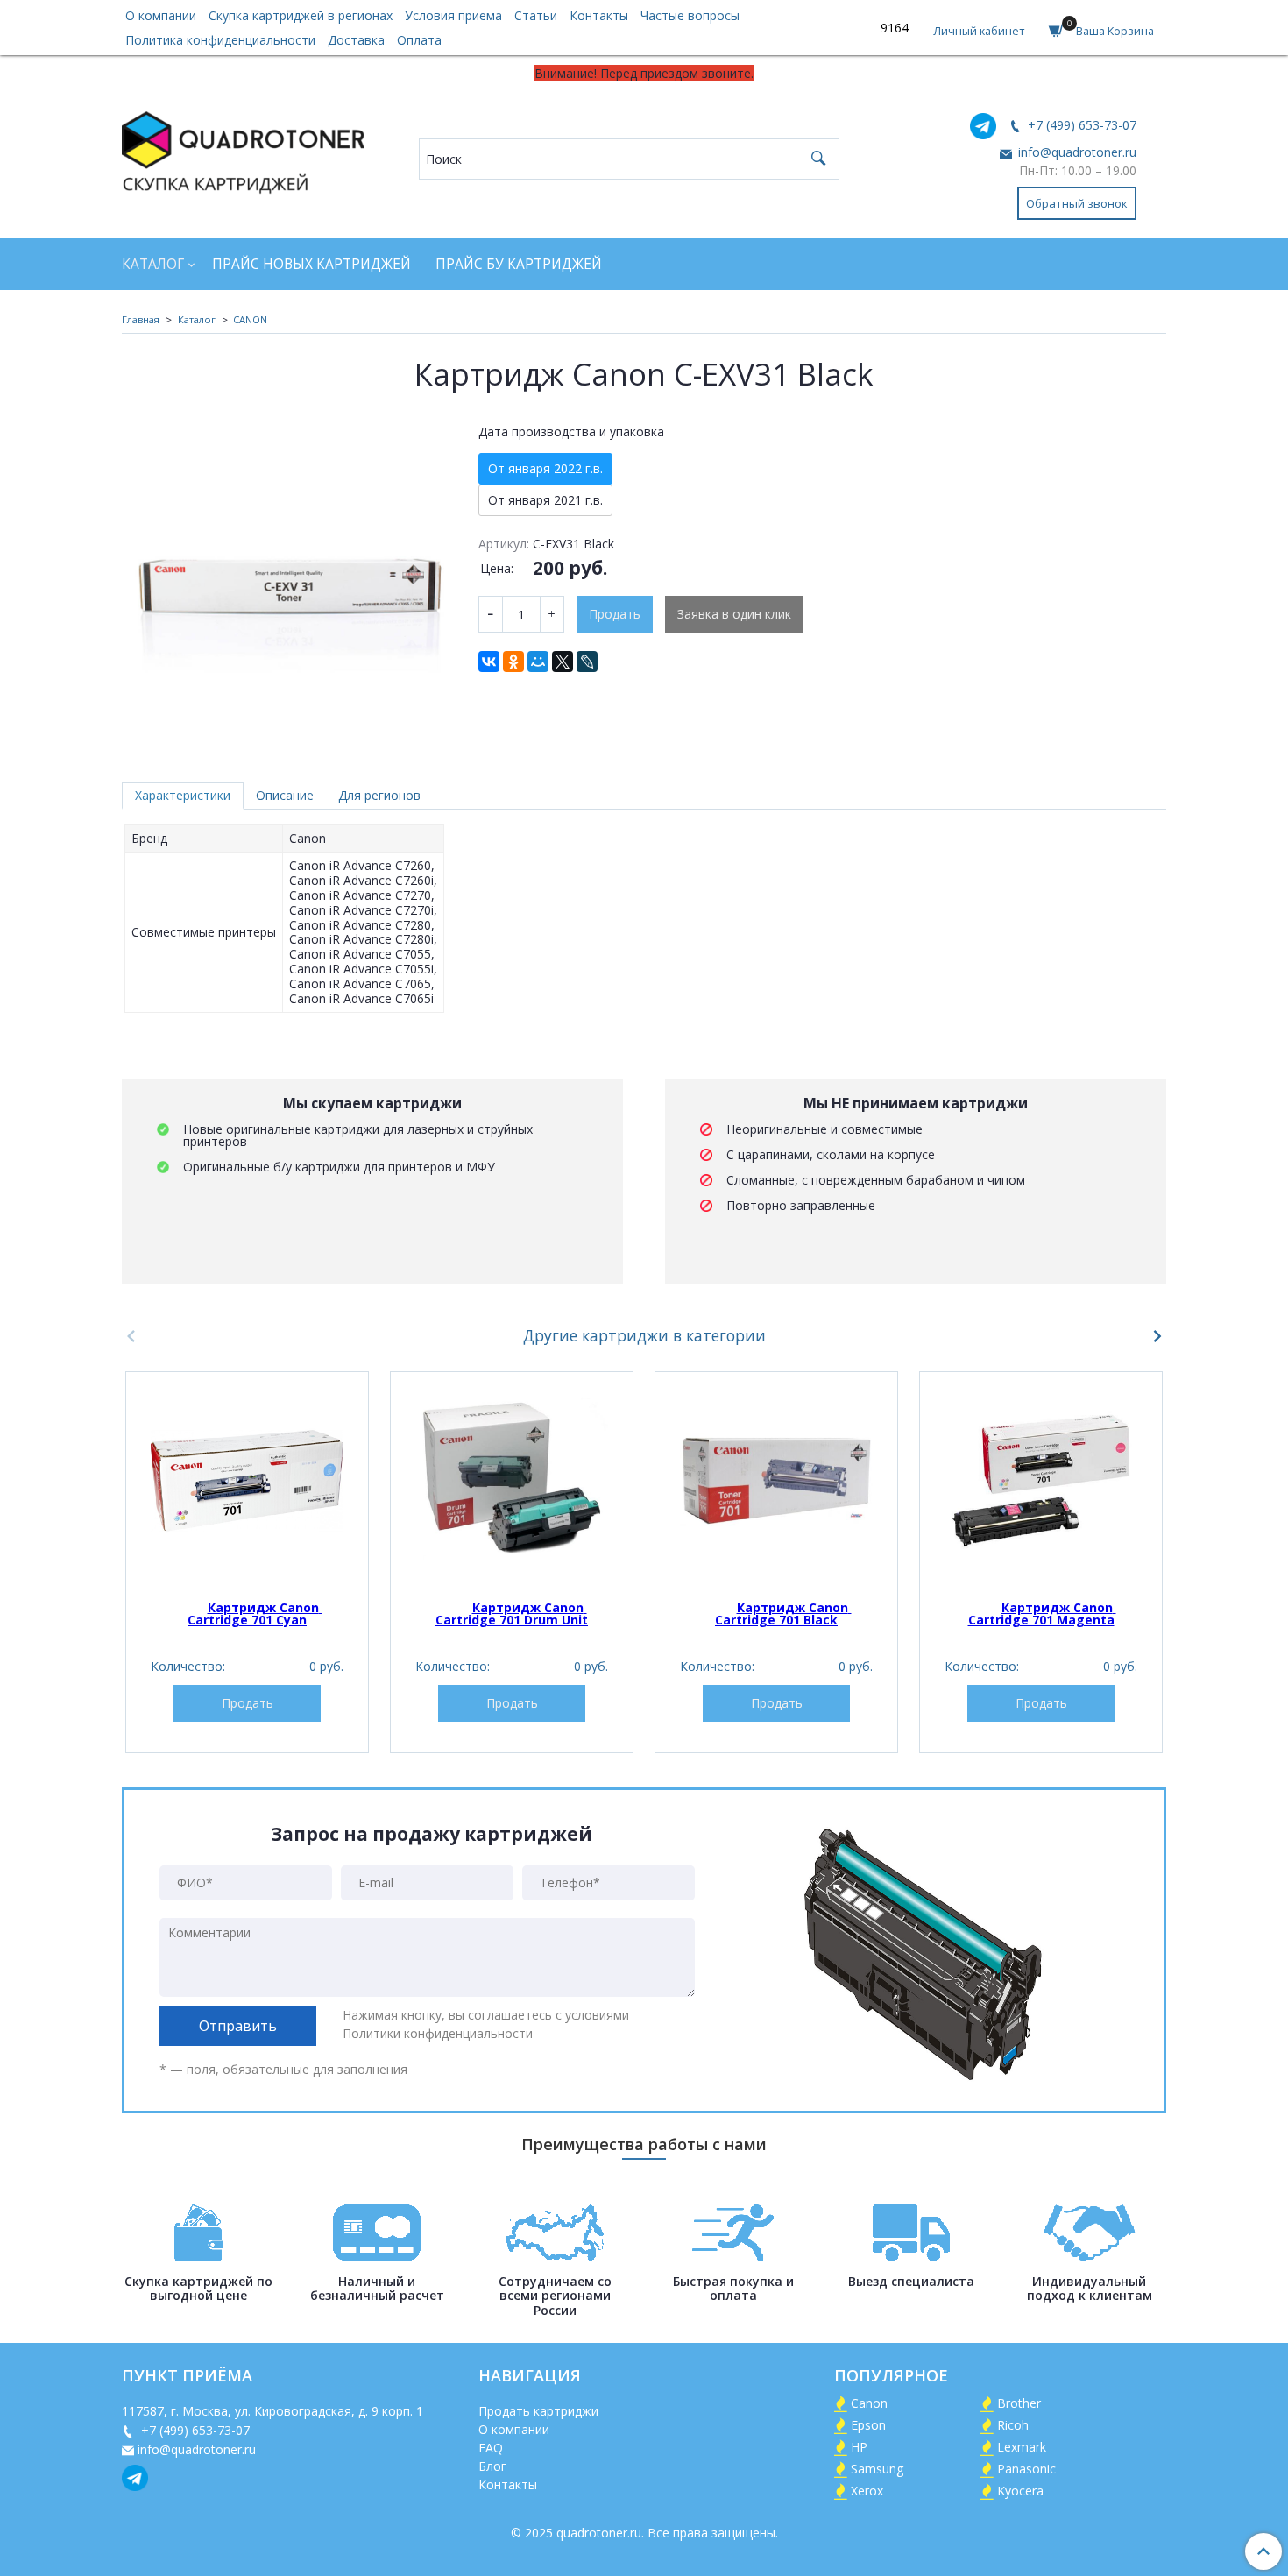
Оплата (419, 40)
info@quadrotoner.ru (1076, 152)
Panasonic (1026, 2469)
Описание (285, 795)
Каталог (153, 264)
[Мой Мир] (538, 662)
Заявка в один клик (734, 614)
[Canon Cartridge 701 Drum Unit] (512, 1481)
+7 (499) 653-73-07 (1080, 125)
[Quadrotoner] (243, 149)
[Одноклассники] (513, 662)
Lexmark (1022, 2447)
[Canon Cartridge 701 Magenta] (1041, 1481)
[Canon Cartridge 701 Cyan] (247, 1481)
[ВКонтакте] (489, 662)
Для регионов (379, 795)
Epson (868, 2425)
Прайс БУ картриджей (519, 264)
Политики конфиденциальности (438, 2033)
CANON (250, 319)
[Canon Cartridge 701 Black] (776, 1481)
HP (859, 2447)
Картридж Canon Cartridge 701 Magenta (1042, 1614)
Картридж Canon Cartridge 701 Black (783, 1614)
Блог (492, 2466)
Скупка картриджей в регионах (301, 15)
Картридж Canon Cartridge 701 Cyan (255, 1614)
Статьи (536, 15)
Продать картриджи (538, 2411)
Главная (141, 319)
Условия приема (453, 15)
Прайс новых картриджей (311, 264)
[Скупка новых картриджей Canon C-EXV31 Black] (288, 580)
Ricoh (1013, 2425)
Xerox (867, 2491)
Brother (1019, 2403)
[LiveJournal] (587, 662)
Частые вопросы (690, 15)
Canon (869, 2403)
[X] (563, 662)
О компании (161, 15)
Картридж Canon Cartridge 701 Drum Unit (512, 1614)
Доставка (356, 40)
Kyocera (1020, 2491)
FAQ (491, 2448)
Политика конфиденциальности (220, 40)
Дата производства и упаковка (571, 432)
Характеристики (183, 795)
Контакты (599, 15)
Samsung (877, 2469)
